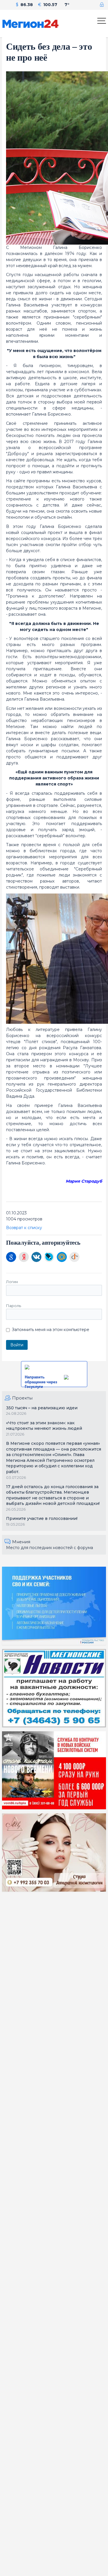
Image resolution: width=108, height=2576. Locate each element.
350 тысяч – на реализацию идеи (42, 1408)
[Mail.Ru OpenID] (62, 1257)
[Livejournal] (49, 1257)
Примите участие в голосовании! (42, 1518)
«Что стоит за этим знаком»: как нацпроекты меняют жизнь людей (44, 1426)
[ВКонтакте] (36, 1257)
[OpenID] (74, 1257)
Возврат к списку (24, 1228)
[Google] (11, 1257)
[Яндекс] (24, 1257)
